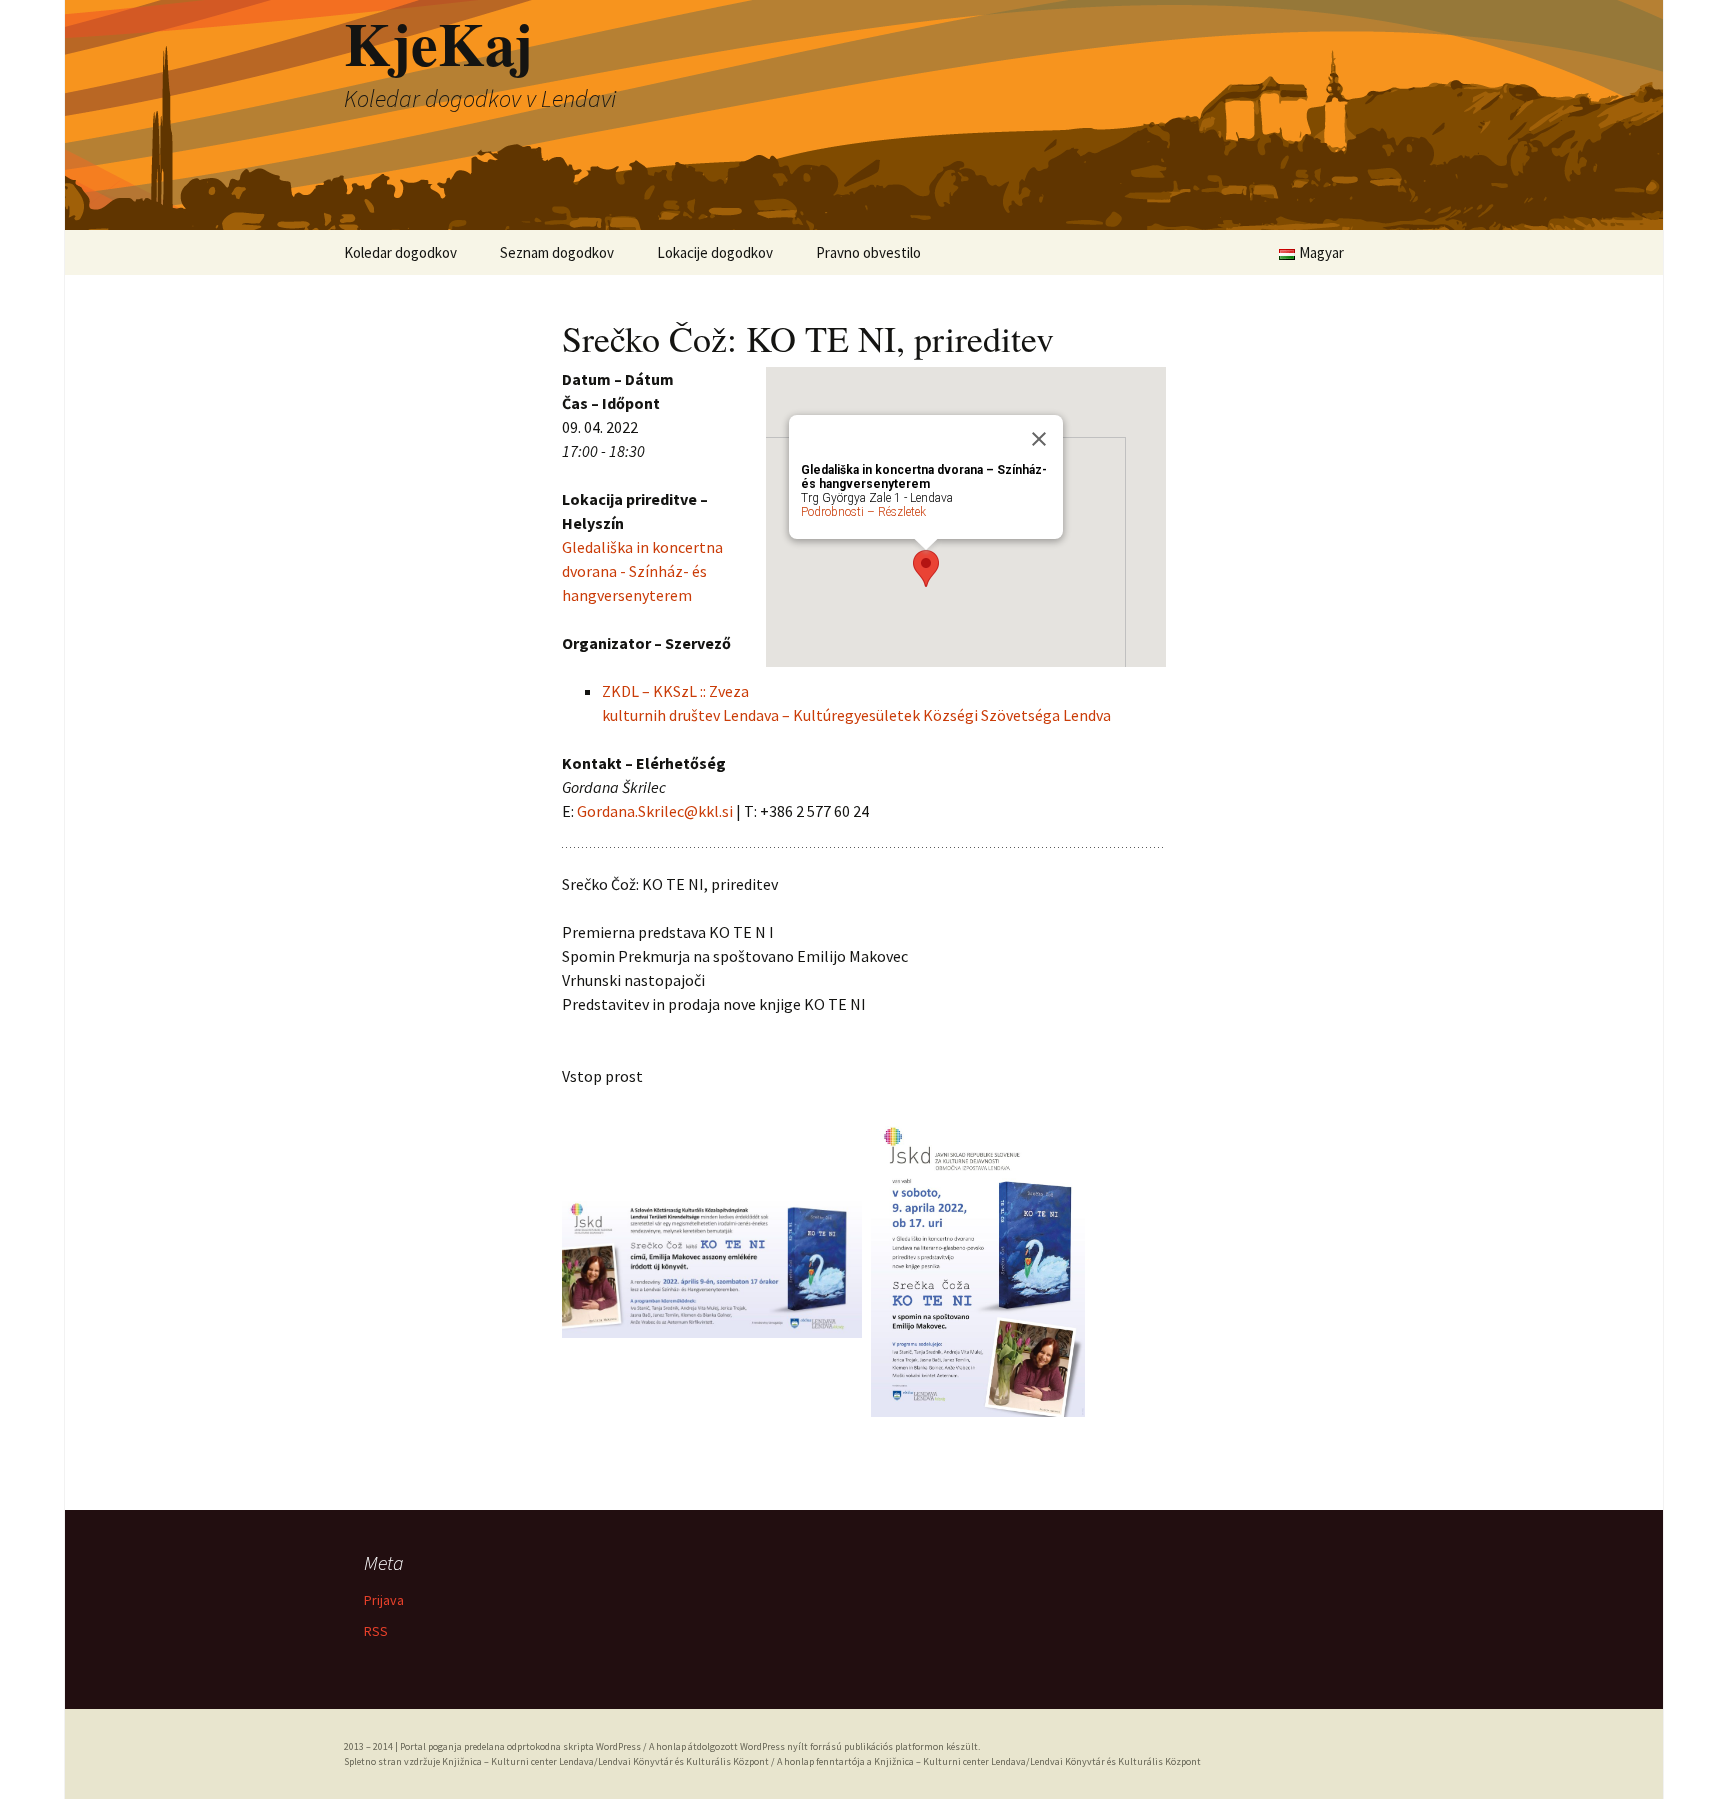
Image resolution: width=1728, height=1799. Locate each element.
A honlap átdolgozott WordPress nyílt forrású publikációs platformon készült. (814, 1746)
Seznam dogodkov (557, 252)
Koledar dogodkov (400, 252)
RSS (376, 1631)
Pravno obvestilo (868, 252)
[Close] (1039, 439)
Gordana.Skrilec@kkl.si (655, 811)
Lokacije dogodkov (715, 252)
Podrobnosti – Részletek (863, 512)
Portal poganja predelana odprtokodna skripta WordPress (520, 1746)
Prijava (384, 1600)
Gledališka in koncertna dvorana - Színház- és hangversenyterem (642, 571)
